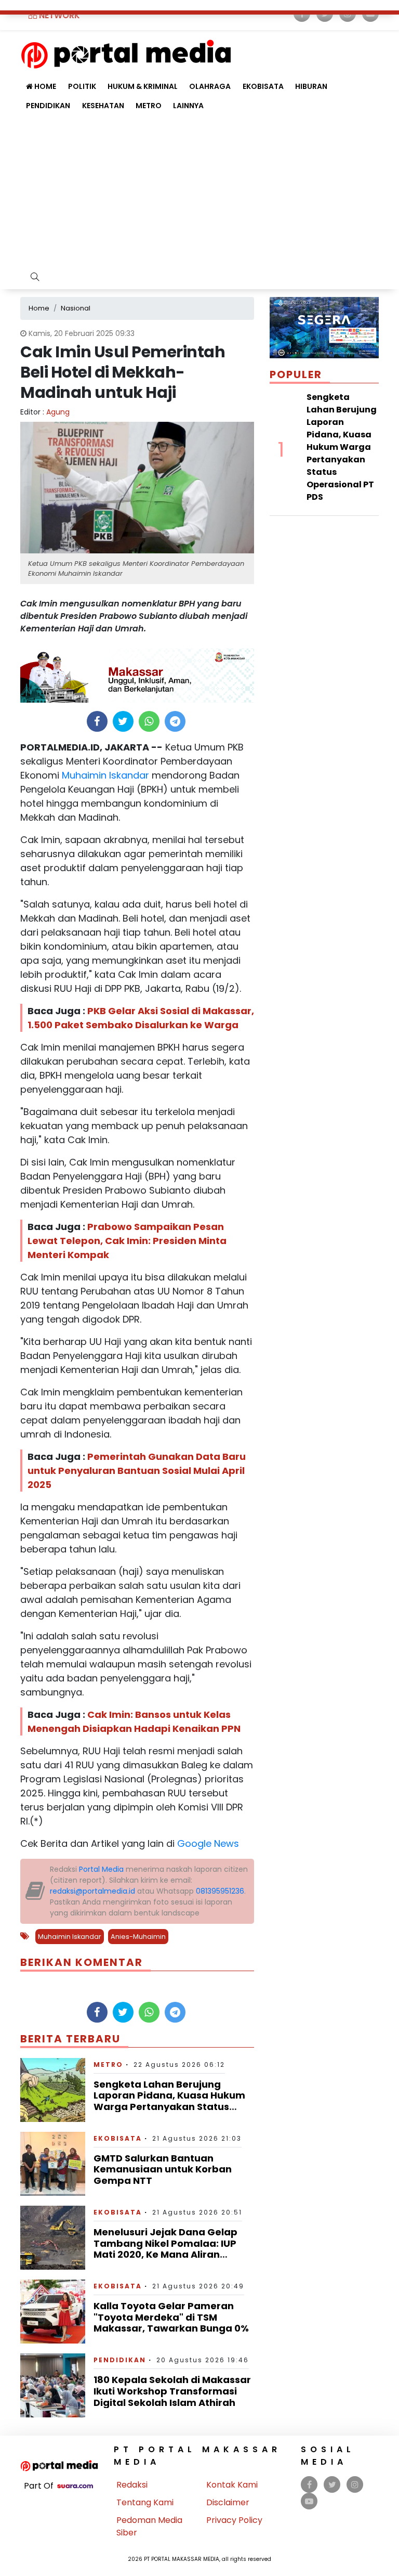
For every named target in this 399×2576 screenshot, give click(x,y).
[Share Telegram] (175, 721)
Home (44, 86)
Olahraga (210, 86)
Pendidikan (48, 106)
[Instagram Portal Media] (355, 2485)
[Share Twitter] (123, 721)
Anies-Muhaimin (138, 1937)
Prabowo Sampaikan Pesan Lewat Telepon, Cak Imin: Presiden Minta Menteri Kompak (127, 1241)
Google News (208, 1843)
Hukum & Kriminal (143, 86)
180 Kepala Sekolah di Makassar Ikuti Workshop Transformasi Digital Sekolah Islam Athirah (172, 2391)
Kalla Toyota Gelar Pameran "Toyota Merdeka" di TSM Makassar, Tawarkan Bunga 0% (171, 2317)
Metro (149, 106)
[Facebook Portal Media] (309, 2485)
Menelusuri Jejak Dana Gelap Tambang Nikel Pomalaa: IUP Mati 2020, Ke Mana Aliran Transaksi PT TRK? (165, 2249)
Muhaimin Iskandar (104, 775)
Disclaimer (228, 2502)
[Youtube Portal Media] (309, 2501)
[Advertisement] (199, 193)
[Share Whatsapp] (149, 721)
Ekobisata (263, 86)
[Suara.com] (75, 2486)
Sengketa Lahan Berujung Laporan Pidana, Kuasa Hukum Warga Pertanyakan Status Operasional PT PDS (169, 2101)
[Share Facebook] (97, 721)
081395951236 (220, 1891)
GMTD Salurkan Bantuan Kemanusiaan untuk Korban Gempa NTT (163, 2169)
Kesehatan (103, 106)
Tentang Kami (145, 2502)
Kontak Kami (232, 2485)
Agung (58, 412)
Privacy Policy (234, 2520)
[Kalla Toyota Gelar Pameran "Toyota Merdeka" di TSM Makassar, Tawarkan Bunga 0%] (53, 2311)
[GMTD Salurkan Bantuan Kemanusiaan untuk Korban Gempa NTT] (53, 2163)
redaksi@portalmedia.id (92, 1891)
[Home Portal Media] (126, 53)
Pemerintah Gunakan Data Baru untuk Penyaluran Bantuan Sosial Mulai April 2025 (137, 1471)
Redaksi (132, 2485)
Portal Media (101, 1869)
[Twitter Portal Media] (332, 2485)
